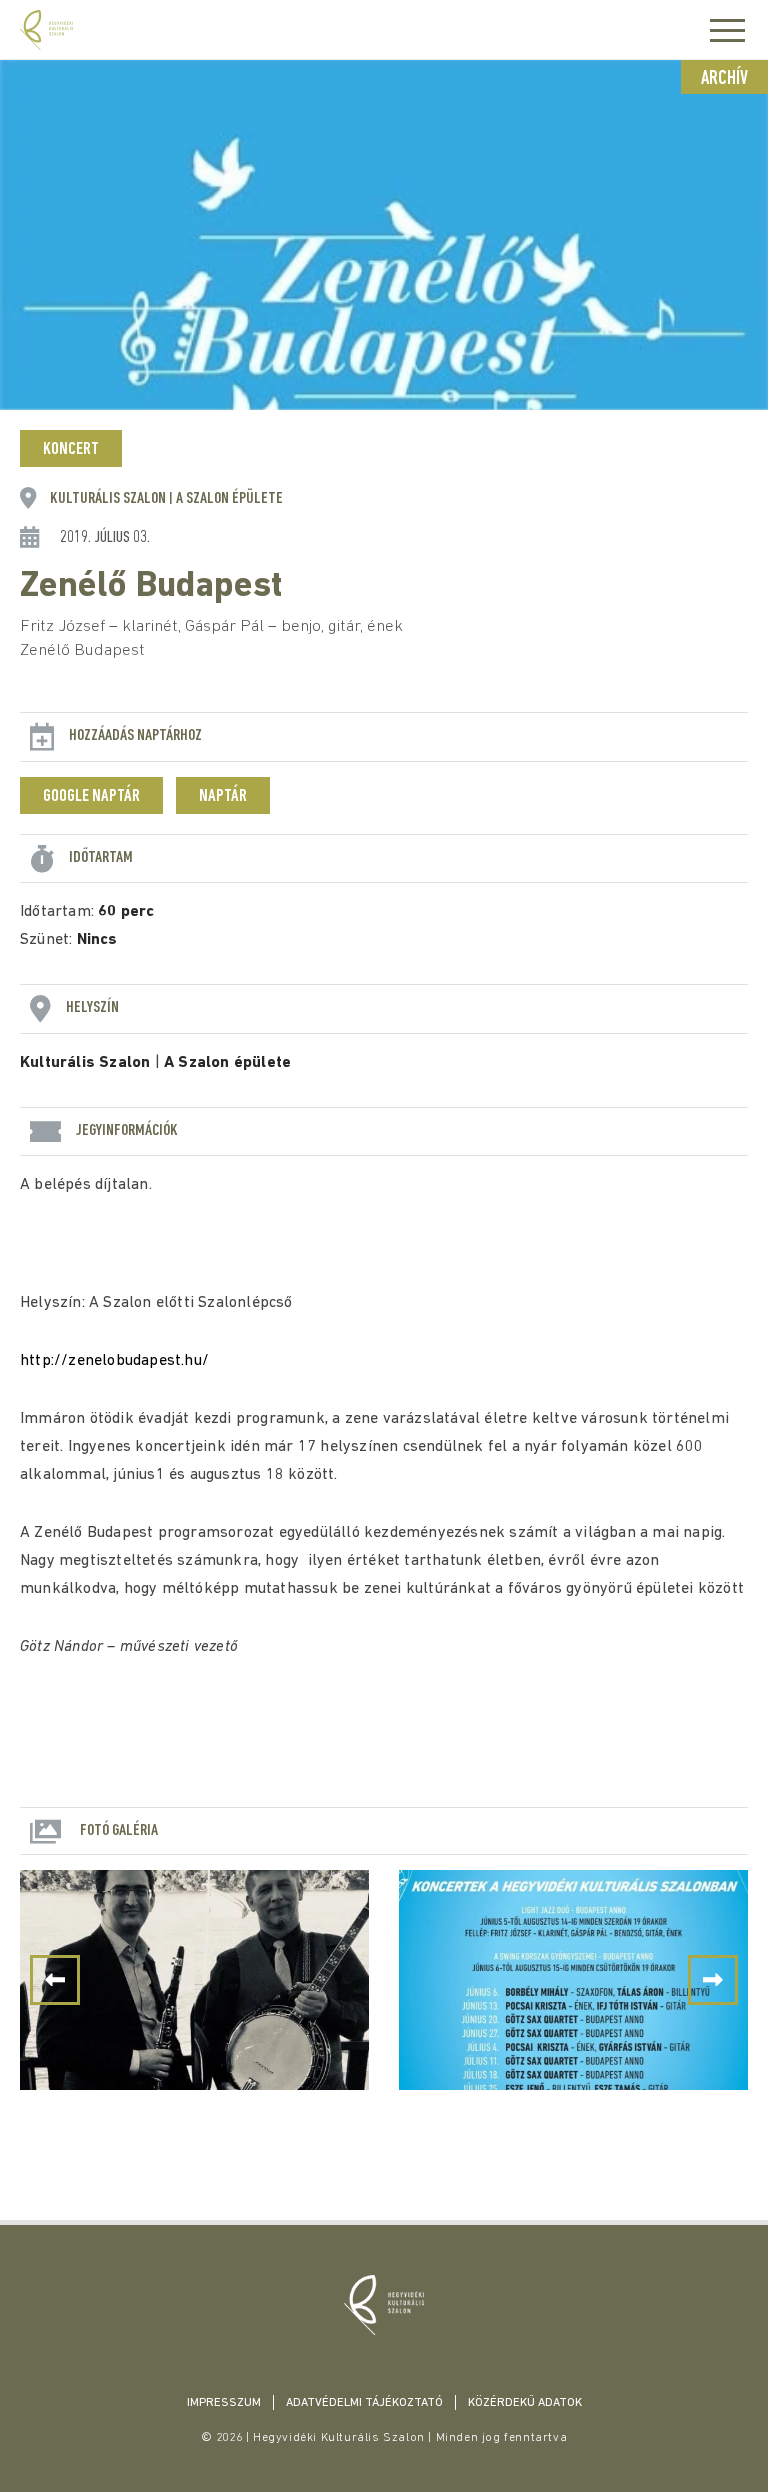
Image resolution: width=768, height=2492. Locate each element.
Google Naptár (91, 797)
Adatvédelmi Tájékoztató (364, 2403)
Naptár (223, 797)
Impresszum (224, 2403)
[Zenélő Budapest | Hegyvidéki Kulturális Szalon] (384, 2305)
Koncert (71, 450)
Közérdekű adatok (525, 2403)
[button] (713, 1980)
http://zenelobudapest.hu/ (114, 1361)
